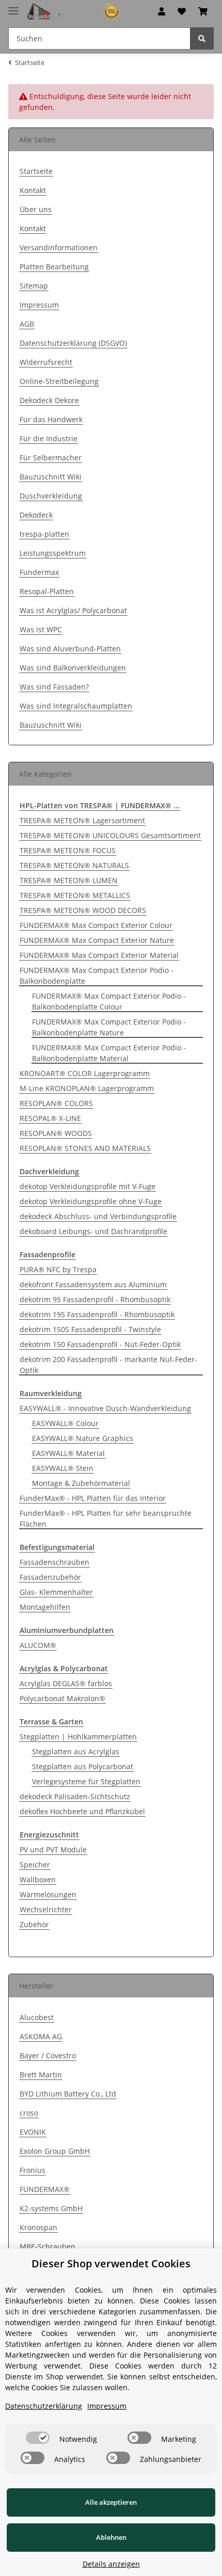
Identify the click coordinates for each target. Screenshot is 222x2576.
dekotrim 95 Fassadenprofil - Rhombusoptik (95, 1299)
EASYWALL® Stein (63, 1468)
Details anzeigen (111, 2564)
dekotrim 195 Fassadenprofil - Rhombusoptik (97, 1314)
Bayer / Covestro (48, 2055)
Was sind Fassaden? (54, 687)
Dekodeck (36, 515)
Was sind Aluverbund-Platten (70, 649)
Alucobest (37, 2017)
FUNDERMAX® (45, 2189)
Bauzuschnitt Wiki (51, 477)
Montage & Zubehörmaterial (81, 1483)
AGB (27, 324)
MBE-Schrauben (47, 2246)
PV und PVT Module (53, 1850)
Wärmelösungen (48, 1894)
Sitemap (34, 286)
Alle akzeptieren (111, 2502)
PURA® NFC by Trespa (58, 1269)
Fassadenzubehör (50, 1577)
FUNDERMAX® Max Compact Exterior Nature (97, 940)
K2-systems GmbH (51, 2208)
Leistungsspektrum (53, 553)
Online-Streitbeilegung (59, 381)
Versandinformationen (59, 247)
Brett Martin (41, 2075)
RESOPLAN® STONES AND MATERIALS (85, 1148)
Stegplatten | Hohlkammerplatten (78, 1737)
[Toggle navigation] (13, 6)
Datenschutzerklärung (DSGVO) (73, 343)
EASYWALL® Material (68, 1453)
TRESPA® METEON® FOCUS (68, 850)
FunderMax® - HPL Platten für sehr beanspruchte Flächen (106, 1518)
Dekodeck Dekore (49, 400)
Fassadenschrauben (54, 1562)
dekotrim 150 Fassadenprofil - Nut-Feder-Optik (100, 1344)
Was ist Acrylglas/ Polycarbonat (73, 610)
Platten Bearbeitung (54, 267)
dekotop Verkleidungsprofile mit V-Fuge (88, 1186)
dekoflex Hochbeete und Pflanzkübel (82, 1811)
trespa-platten (44, 534)
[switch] (38, 2438)
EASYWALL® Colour (65, 1423)
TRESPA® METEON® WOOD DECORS (83, 910)
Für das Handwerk (51, 419)
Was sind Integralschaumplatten (76, 706)
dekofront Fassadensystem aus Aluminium (93, 1284)
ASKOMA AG (41, 2036)
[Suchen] (202, 38)
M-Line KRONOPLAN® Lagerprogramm (87, 1088)
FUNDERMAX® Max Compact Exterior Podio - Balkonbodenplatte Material (109, 1053)
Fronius (33, 2170)
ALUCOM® (38, 1645)
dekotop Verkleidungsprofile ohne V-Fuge (91, 1201)
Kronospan (38, 2227)
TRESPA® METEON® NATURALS (74, 865)
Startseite (36, 171)
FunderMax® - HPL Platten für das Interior (93, 1498)
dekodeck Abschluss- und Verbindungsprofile (98, 1216)
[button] (162, 11)
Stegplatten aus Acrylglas (76, 1751)
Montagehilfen (45, 1607)
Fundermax (39, 572)
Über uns (36, 209)
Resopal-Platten (47, 591)
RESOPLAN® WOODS (56, 1133)
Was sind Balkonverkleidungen (73, 668)
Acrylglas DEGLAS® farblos (66, 1683)
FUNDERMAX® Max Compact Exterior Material (99, 955)
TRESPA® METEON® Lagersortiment (82, 820)
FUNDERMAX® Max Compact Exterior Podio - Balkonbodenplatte (97, 975)
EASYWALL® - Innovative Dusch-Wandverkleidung (105, 1408)
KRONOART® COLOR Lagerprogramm (85, 1073)
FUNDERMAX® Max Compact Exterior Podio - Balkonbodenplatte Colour (109, 1001)
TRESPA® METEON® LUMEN (69, 880)
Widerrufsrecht (46, 362)
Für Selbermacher (51, 458)
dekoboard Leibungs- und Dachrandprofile (93, 1231)
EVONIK (33, 2132)
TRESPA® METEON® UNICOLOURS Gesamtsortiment (110, 835)
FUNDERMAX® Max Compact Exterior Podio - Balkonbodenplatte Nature (109, 1027)
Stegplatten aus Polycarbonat (83, 1766)
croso (29, 2113)
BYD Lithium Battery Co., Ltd (68, 2094)
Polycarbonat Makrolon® (62, 1698)
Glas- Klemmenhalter (56, 1592)
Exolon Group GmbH (55, 2151)
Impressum (39, 305)
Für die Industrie (49, 438)
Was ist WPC (41, 629)
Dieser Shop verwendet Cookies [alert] (111, 2263)
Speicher (35, 1865)
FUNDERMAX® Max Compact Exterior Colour (96, 925)
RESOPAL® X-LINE (50, 1118)
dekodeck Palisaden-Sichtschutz (75, 1796)
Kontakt (33, 190)
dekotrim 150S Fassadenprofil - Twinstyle (90, 1329)
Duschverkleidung (51, 496)
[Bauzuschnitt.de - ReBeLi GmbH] (77, 12)
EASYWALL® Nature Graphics (83, 1438)
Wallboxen (38, 1879)
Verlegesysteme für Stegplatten (86, 1781)
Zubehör (34, 1924)
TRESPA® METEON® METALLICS (75, 895)
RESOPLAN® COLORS (56, 1103)
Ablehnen (111, 2537)
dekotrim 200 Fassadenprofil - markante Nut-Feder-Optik (108, 1365)
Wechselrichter (46, 1909)
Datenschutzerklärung (44, 2406)
